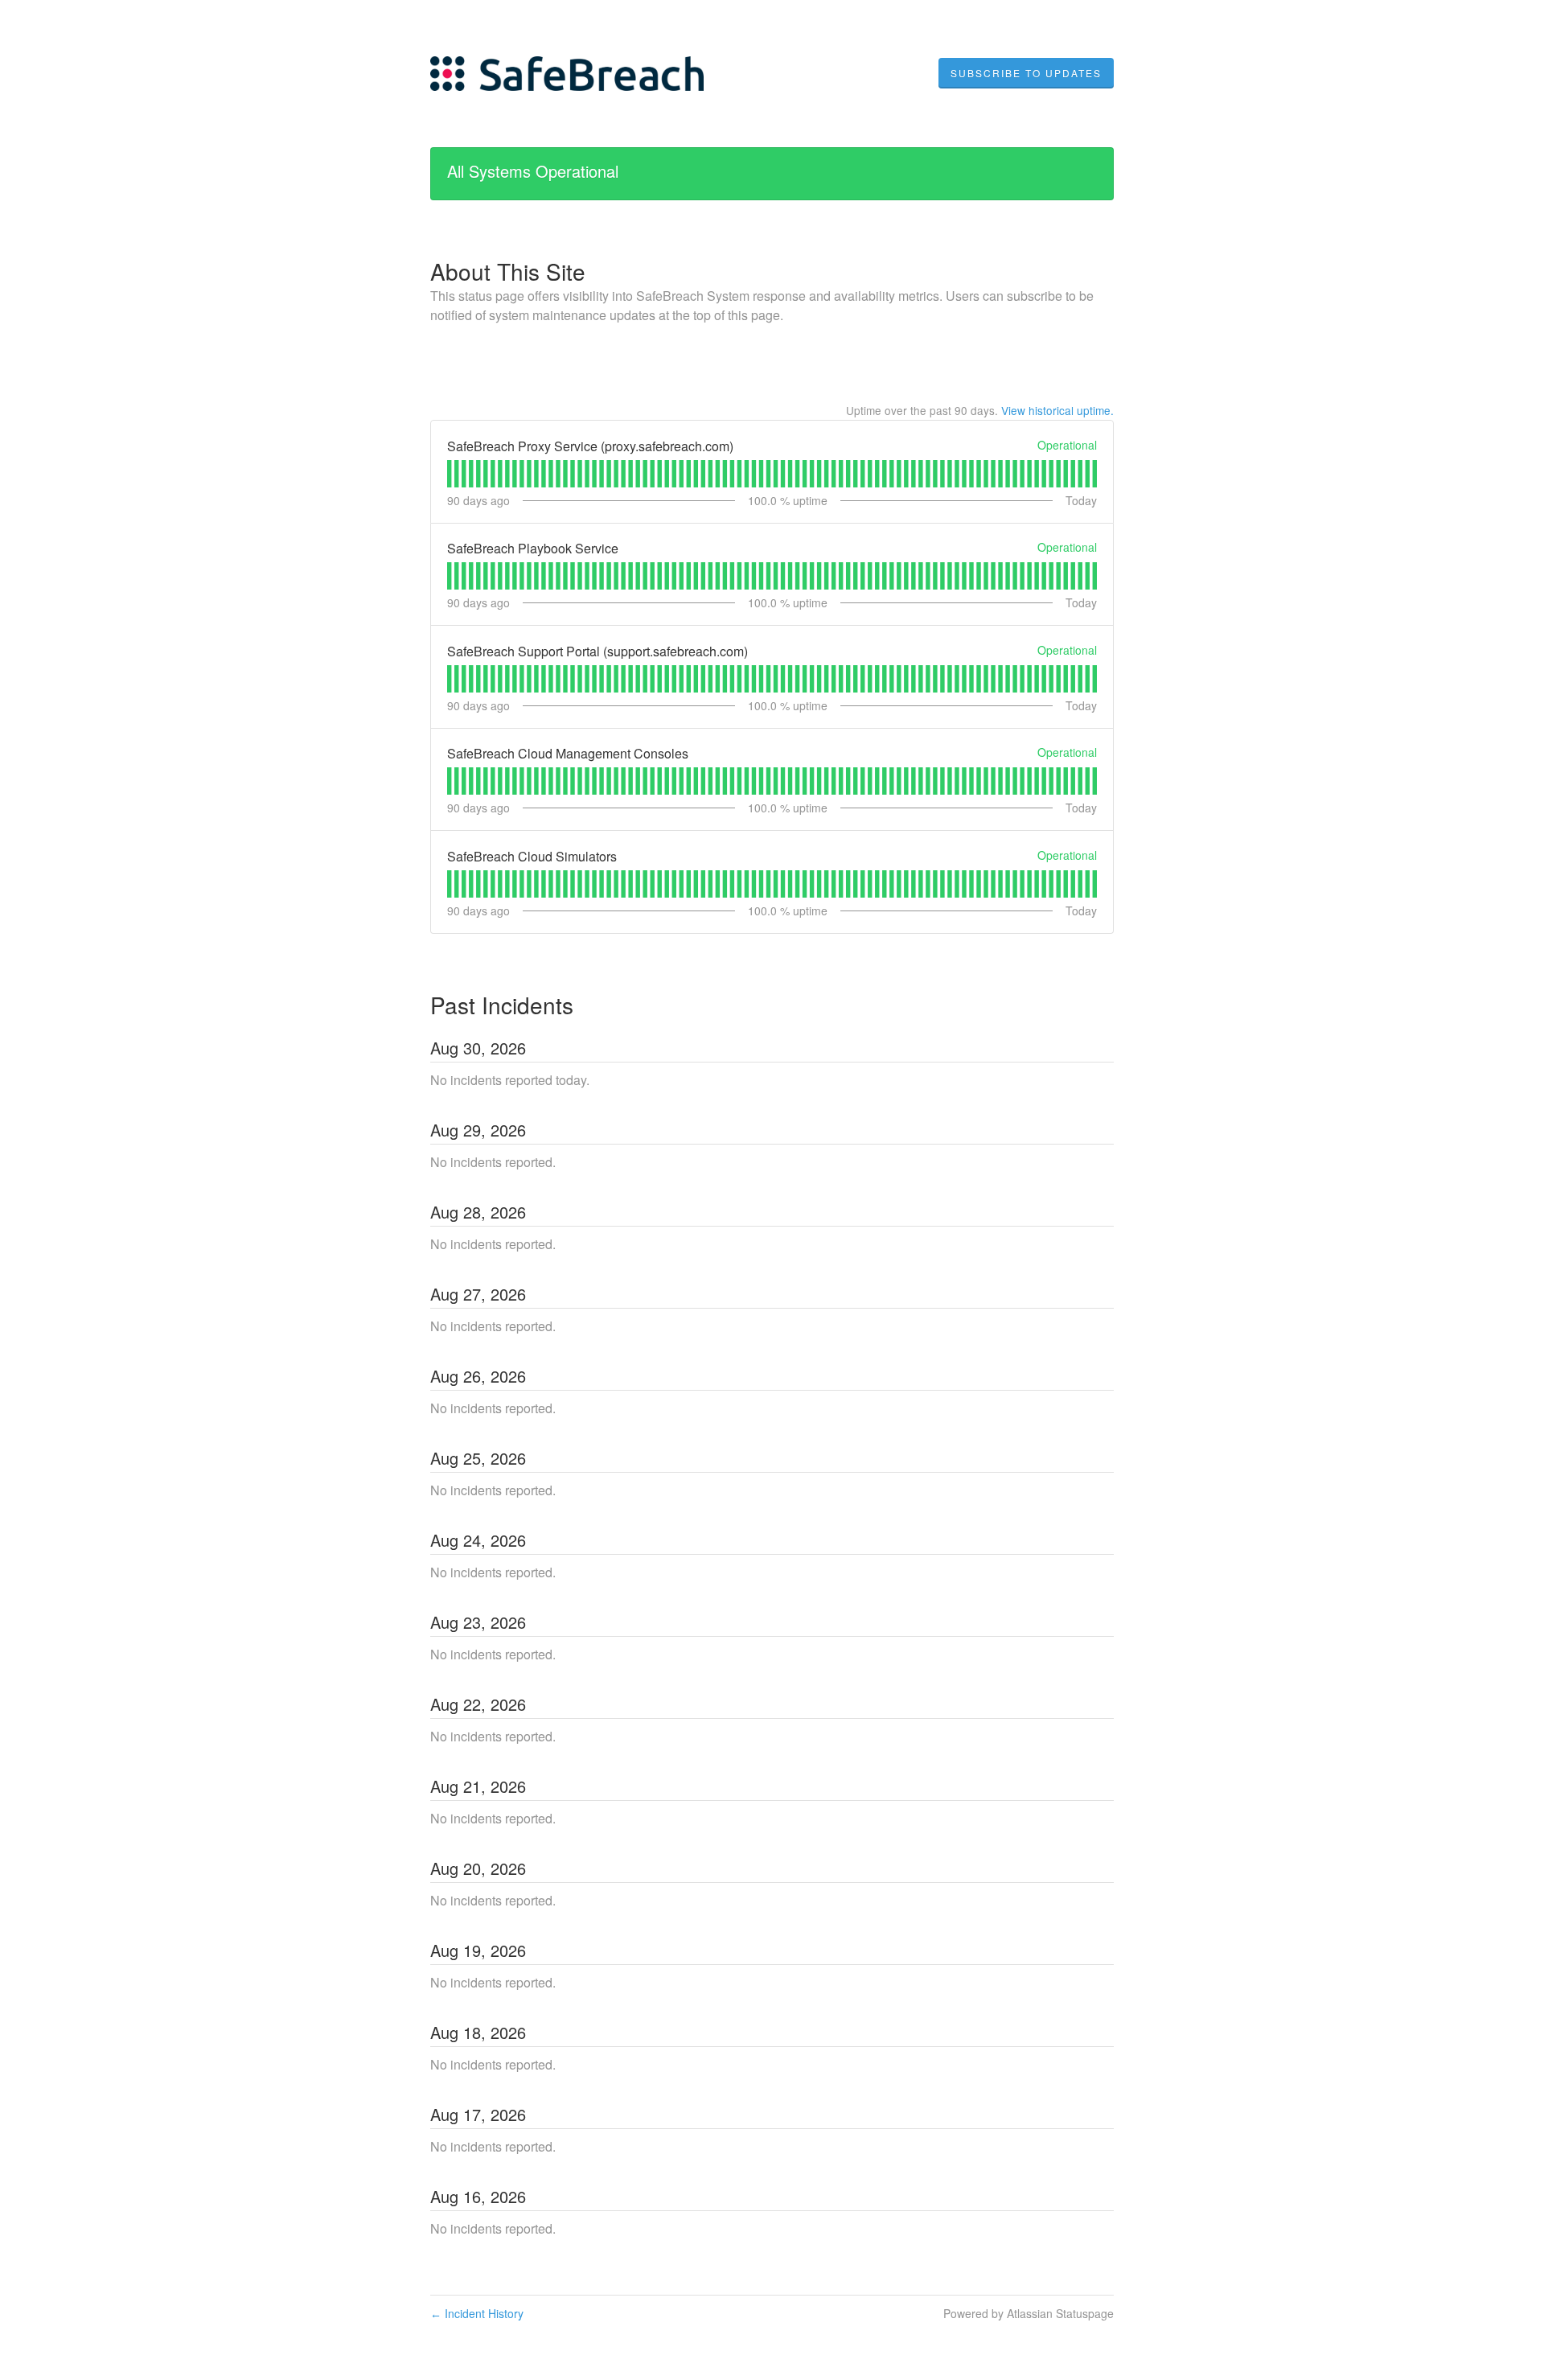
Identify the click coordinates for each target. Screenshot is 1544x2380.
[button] (1026, 73)
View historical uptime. (1057, 410)
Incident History (477, 2313)
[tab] (449, 474)
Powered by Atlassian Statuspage (1029, 2313)
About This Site (508, 271)
